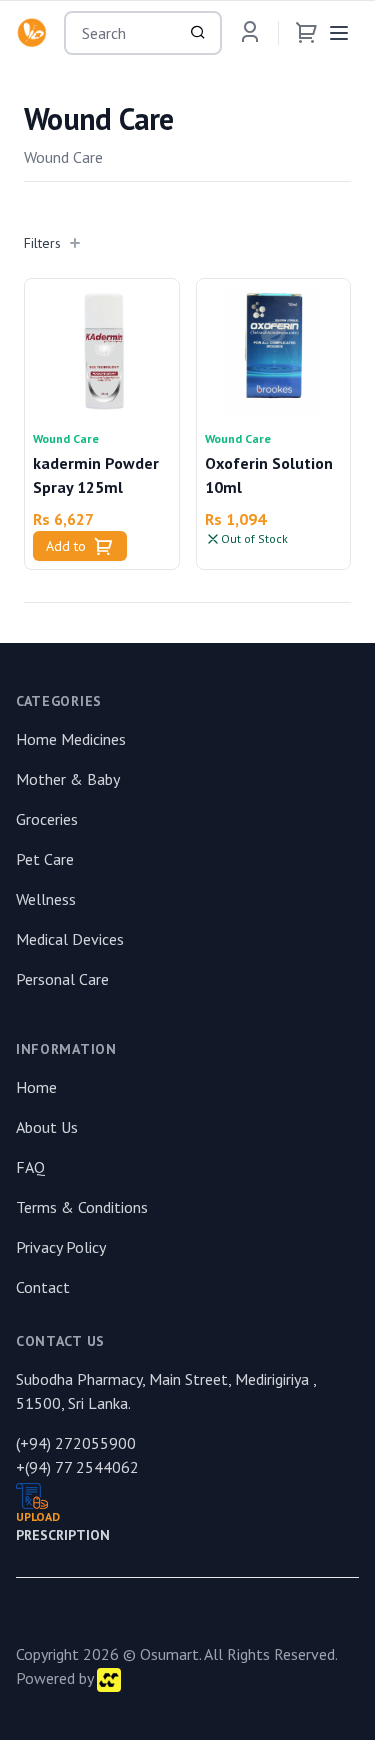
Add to (66, 546)
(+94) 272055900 (76, 1443)
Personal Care (62, 979)
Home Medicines (71, 739)
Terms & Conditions (82, 1207)
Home (36, 1087)
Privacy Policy (61, 1247)
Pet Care (45, 859)
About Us (47, 1127)
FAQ (30, 1167)
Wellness (46, 899)
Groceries (47, 819)
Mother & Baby (68, 779)
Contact (43, 1287)
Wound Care (66, 438)
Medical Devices (70, 939)
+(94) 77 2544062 (77, 1467)
